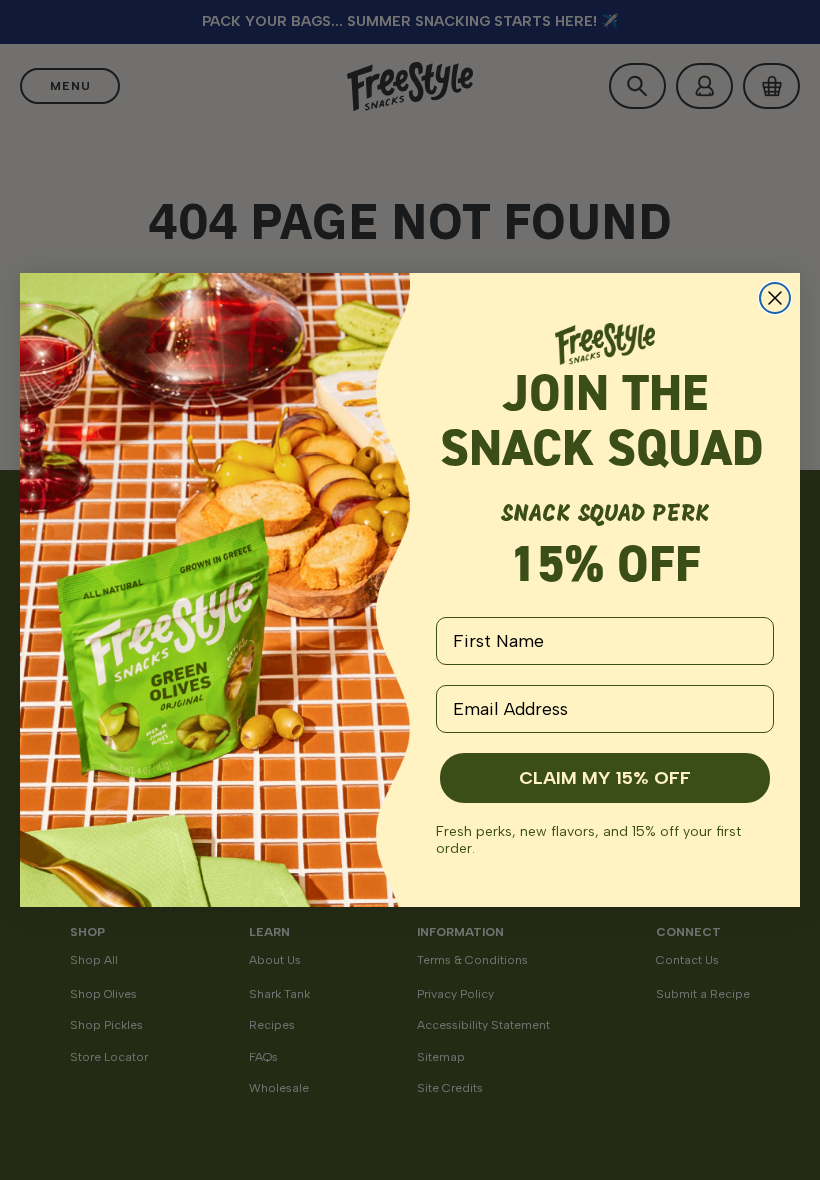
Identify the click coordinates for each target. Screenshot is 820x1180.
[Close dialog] (775, 298)
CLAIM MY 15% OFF (605, 778)
